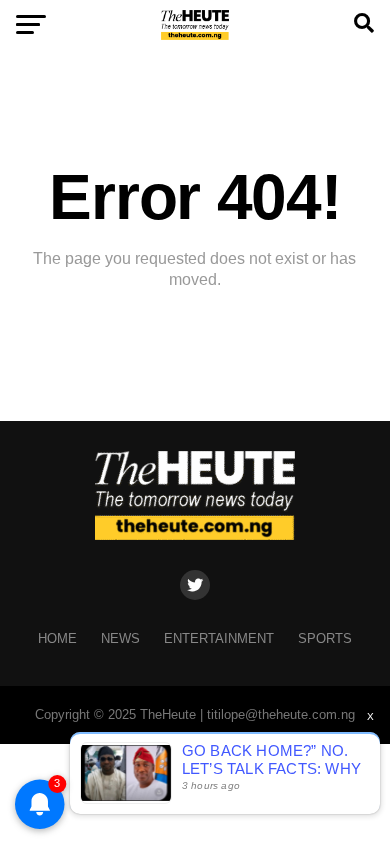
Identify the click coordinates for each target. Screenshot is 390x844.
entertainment (219, 638)
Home (57, 638)
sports (325, 638)
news (120, 638)
